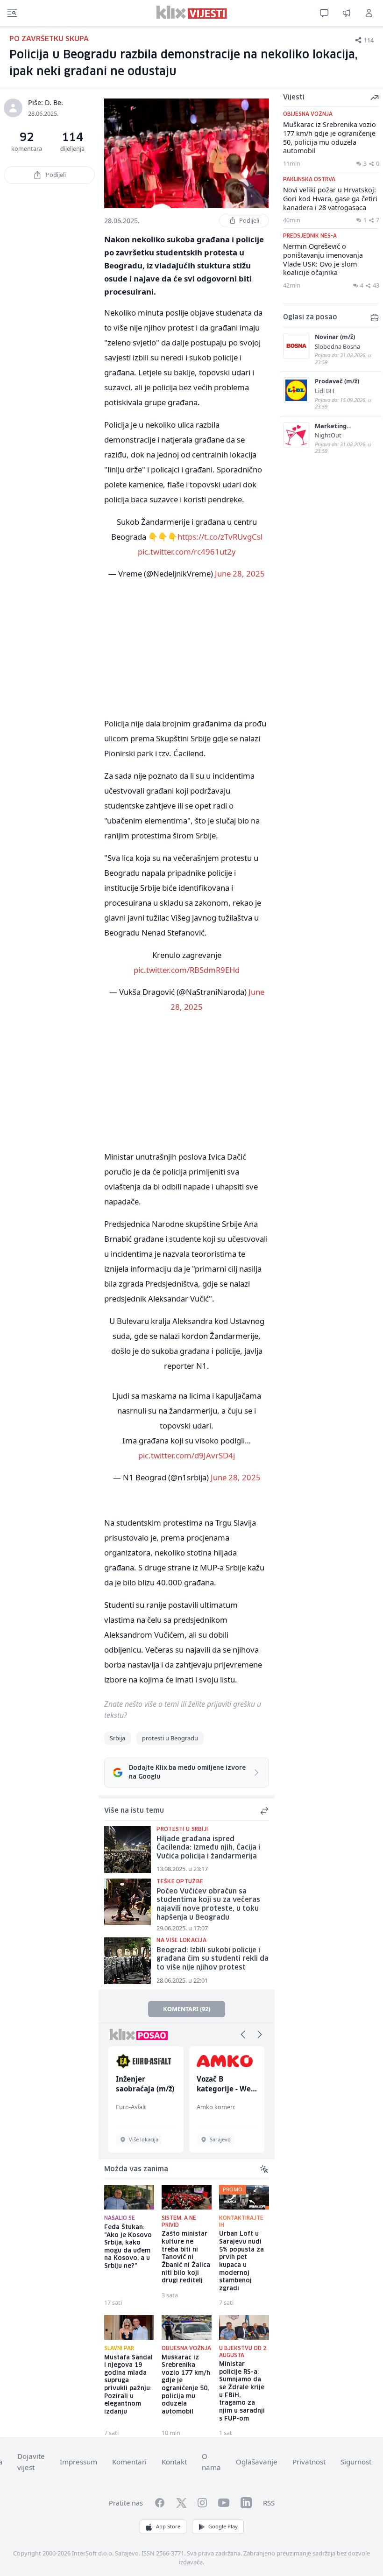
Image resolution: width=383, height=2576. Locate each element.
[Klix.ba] (192, 12)
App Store (168, 2526)
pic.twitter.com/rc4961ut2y (187, 552)
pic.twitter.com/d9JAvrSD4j (187, 1455)
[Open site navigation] (12, 13)
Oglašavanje (257, 2462)
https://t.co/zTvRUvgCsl (220, 537)
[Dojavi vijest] (347, 13)
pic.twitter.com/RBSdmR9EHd (187, 970)
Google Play (223, 2526)
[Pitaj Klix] (324, 13)
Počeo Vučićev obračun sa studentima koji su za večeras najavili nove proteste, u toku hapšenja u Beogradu (208, 1905)
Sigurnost (356, 2462)
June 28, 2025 (240, 574)
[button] (243, 2034)
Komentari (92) (187, 2009)
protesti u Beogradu (170, 1738)
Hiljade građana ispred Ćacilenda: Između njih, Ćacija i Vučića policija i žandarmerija (208, 1848)
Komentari (129, 2462)
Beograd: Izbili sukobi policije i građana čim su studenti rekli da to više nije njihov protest (213, 1959)
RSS (269, 2503)
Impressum (78, 2462)
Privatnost (309, 2462)
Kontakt (174, 2462)
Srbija (117, 1738)
